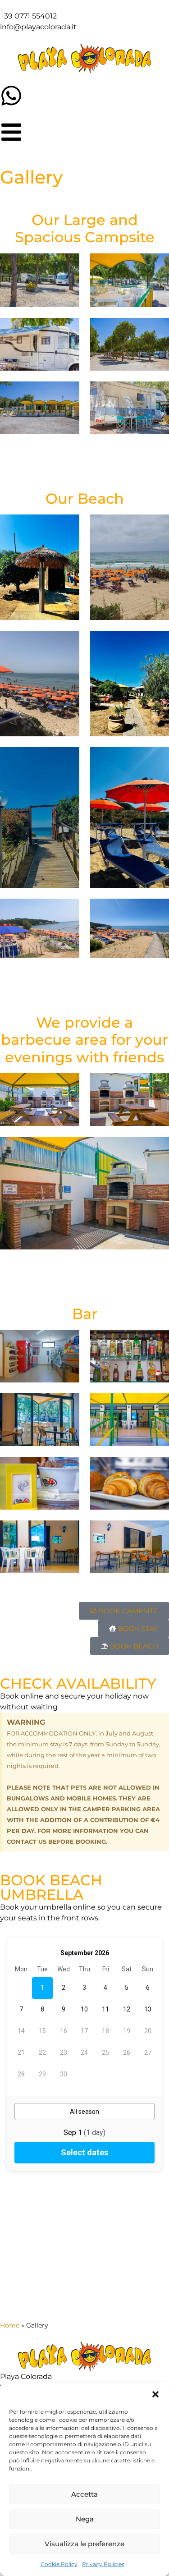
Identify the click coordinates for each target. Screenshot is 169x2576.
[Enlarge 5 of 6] (68, 393)
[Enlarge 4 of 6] (157, 330)
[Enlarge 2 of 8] (157, 526)
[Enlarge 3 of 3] (157, 1148)
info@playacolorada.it (38, 27)
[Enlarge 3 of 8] (68, 643)
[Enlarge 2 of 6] (157, 265)
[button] (155, 2394)
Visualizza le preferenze (84, 2544)
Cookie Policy (59, 2564)
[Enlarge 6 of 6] (157, 393)
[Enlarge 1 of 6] (68, 265)
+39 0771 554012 (28, 16)
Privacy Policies (103, 2564)
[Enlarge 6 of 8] (157, 759)
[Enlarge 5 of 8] (68, 759)
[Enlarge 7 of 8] (68, 910)
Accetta (84, 2494)
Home (10, 2325)
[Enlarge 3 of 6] (68, 330)
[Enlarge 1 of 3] (68, 1085)
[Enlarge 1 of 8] (68, 526)
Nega (85, 2519)
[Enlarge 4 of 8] (157, 643)
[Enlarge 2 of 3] (157, 1085)
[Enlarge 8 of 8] (157, 910)
